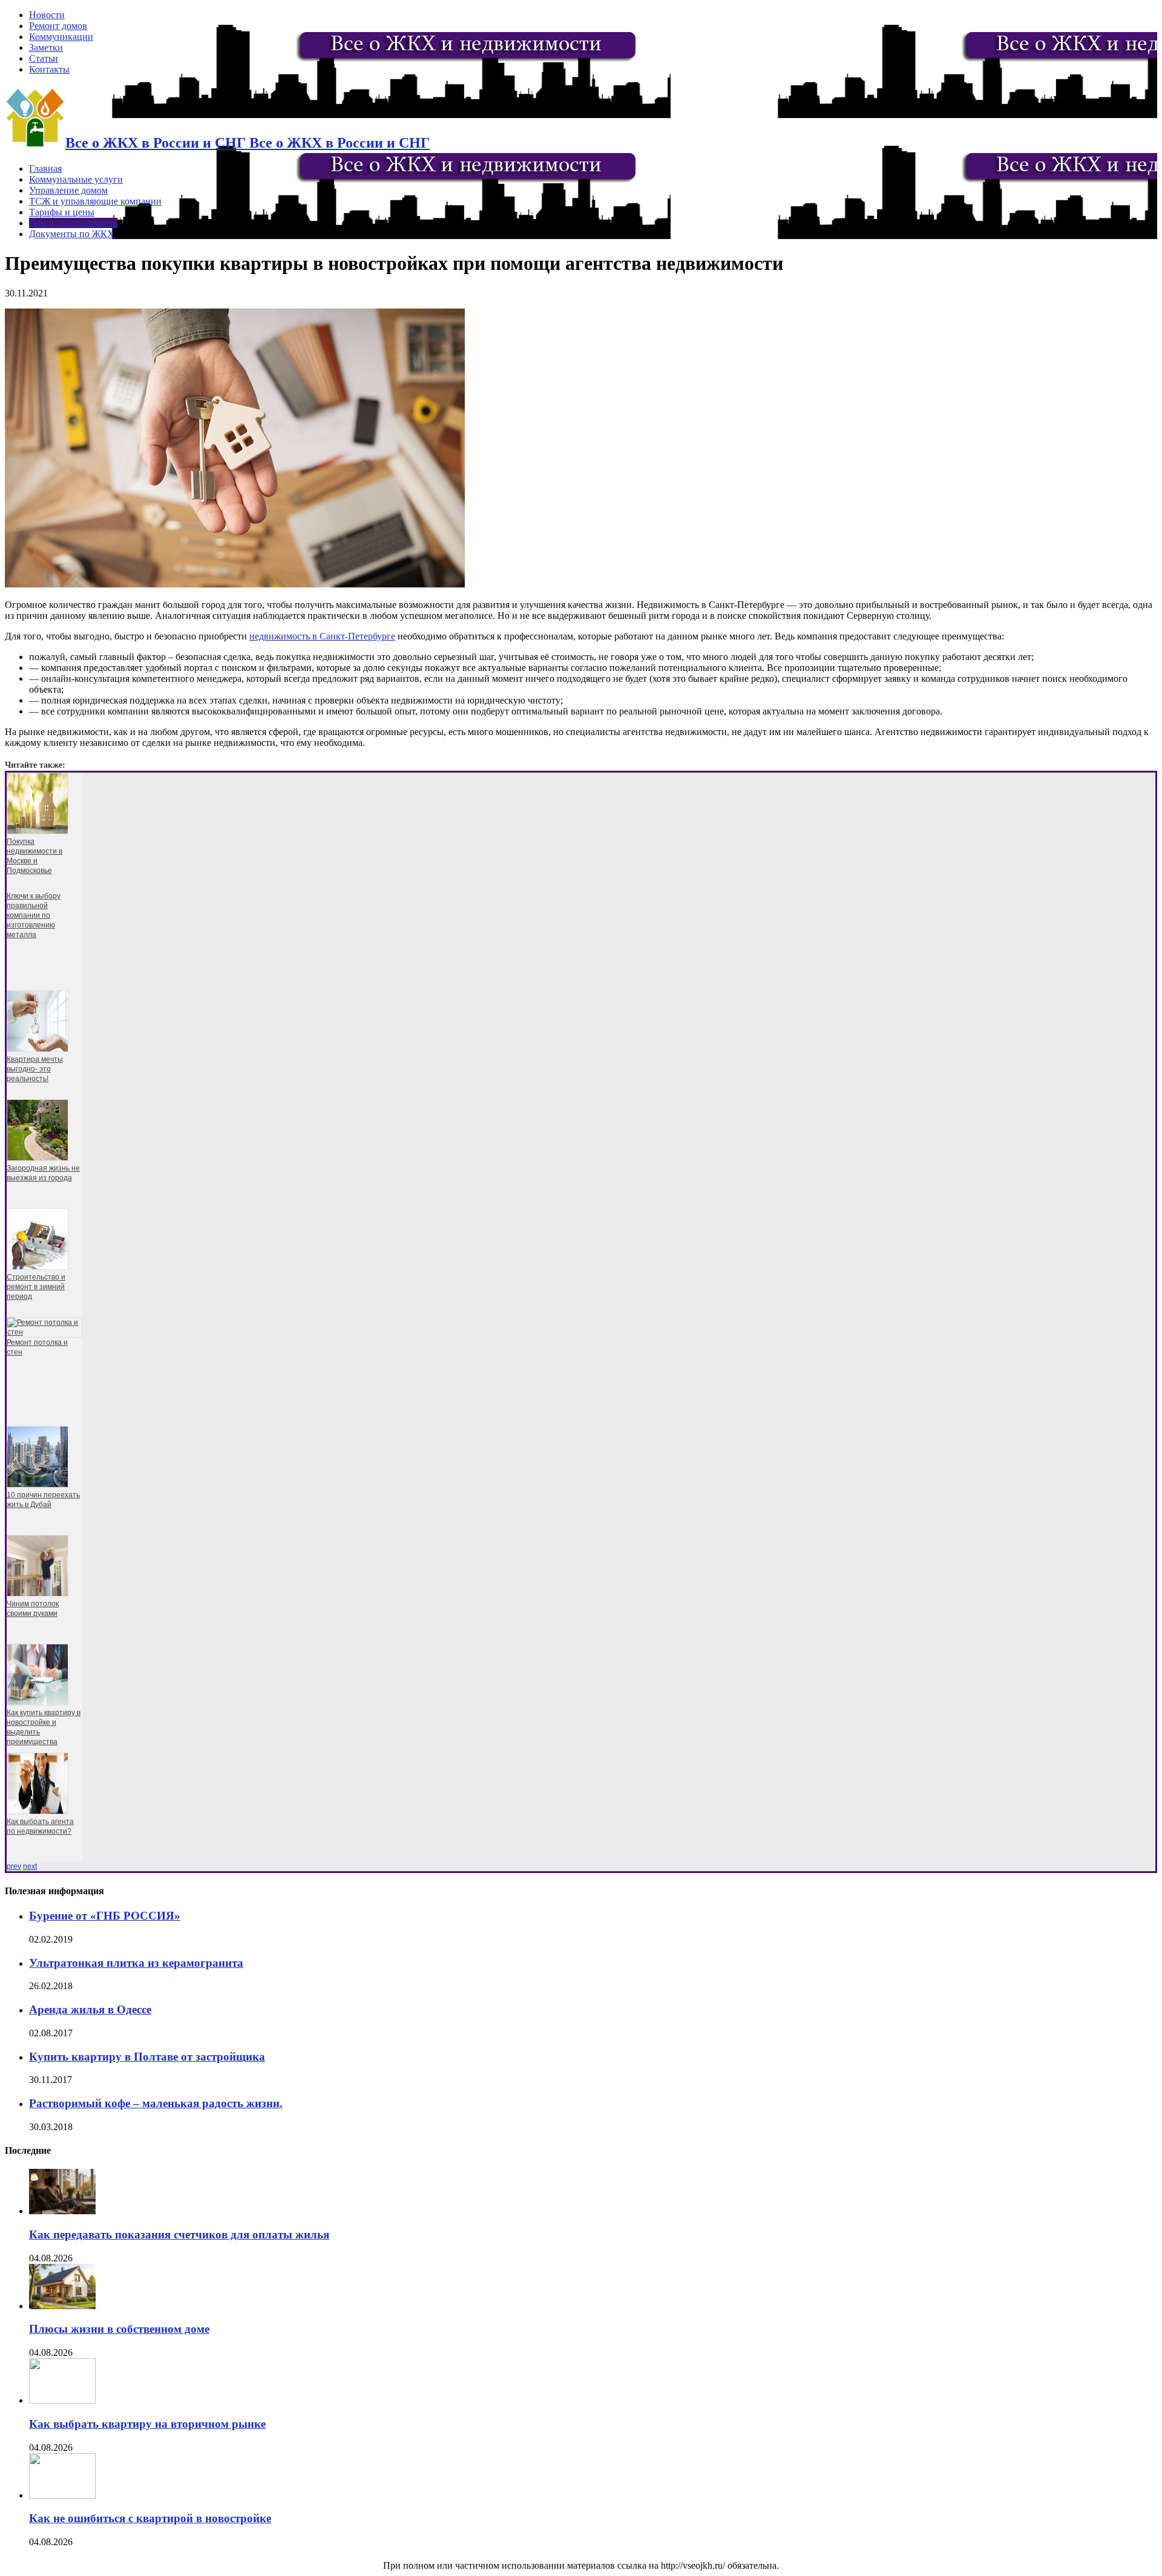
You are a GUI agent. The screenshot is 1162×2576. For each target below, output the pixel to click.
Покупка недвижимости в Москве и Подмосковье (34, 856)
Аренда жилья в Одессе (90, 2009)
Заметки (46, 47)
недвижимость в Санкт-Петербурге (322, 636)
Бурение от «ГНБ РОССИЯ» (105, 1916)
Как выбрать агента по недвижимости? (40, 1826)
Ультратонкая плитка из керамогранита (136, 1963)
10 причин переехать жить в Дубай (43, 1500)
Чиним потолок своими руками (33, 1609)
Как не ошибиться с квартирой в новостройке (150, 2518)
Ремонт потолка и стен (37, 1347)
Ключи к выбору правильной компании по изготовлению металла (34, 915)
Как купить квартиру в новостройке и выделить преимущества (44, 1727)
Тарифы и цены (62, 212)
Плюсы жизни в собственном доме (119, 2329)
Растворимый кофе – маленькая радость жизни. (156, 2103)
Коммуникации (61, 37)
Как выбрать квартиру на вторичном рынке (147, 2424)
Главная (45, 168)
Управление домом (68, 190)
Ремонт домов (58, 26)
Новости (47, 15)
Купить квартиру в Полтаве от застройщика (147, 2057)
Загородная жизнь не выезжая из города (43, 1173)
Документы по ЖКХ (72, 234)
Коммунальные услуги (76, 179)
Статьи (44, 58)
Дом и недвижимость (73, 223)
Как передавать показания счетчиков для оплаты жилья (179, 2234)
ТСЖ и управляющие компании (95, 201)
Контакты (49, 69)
